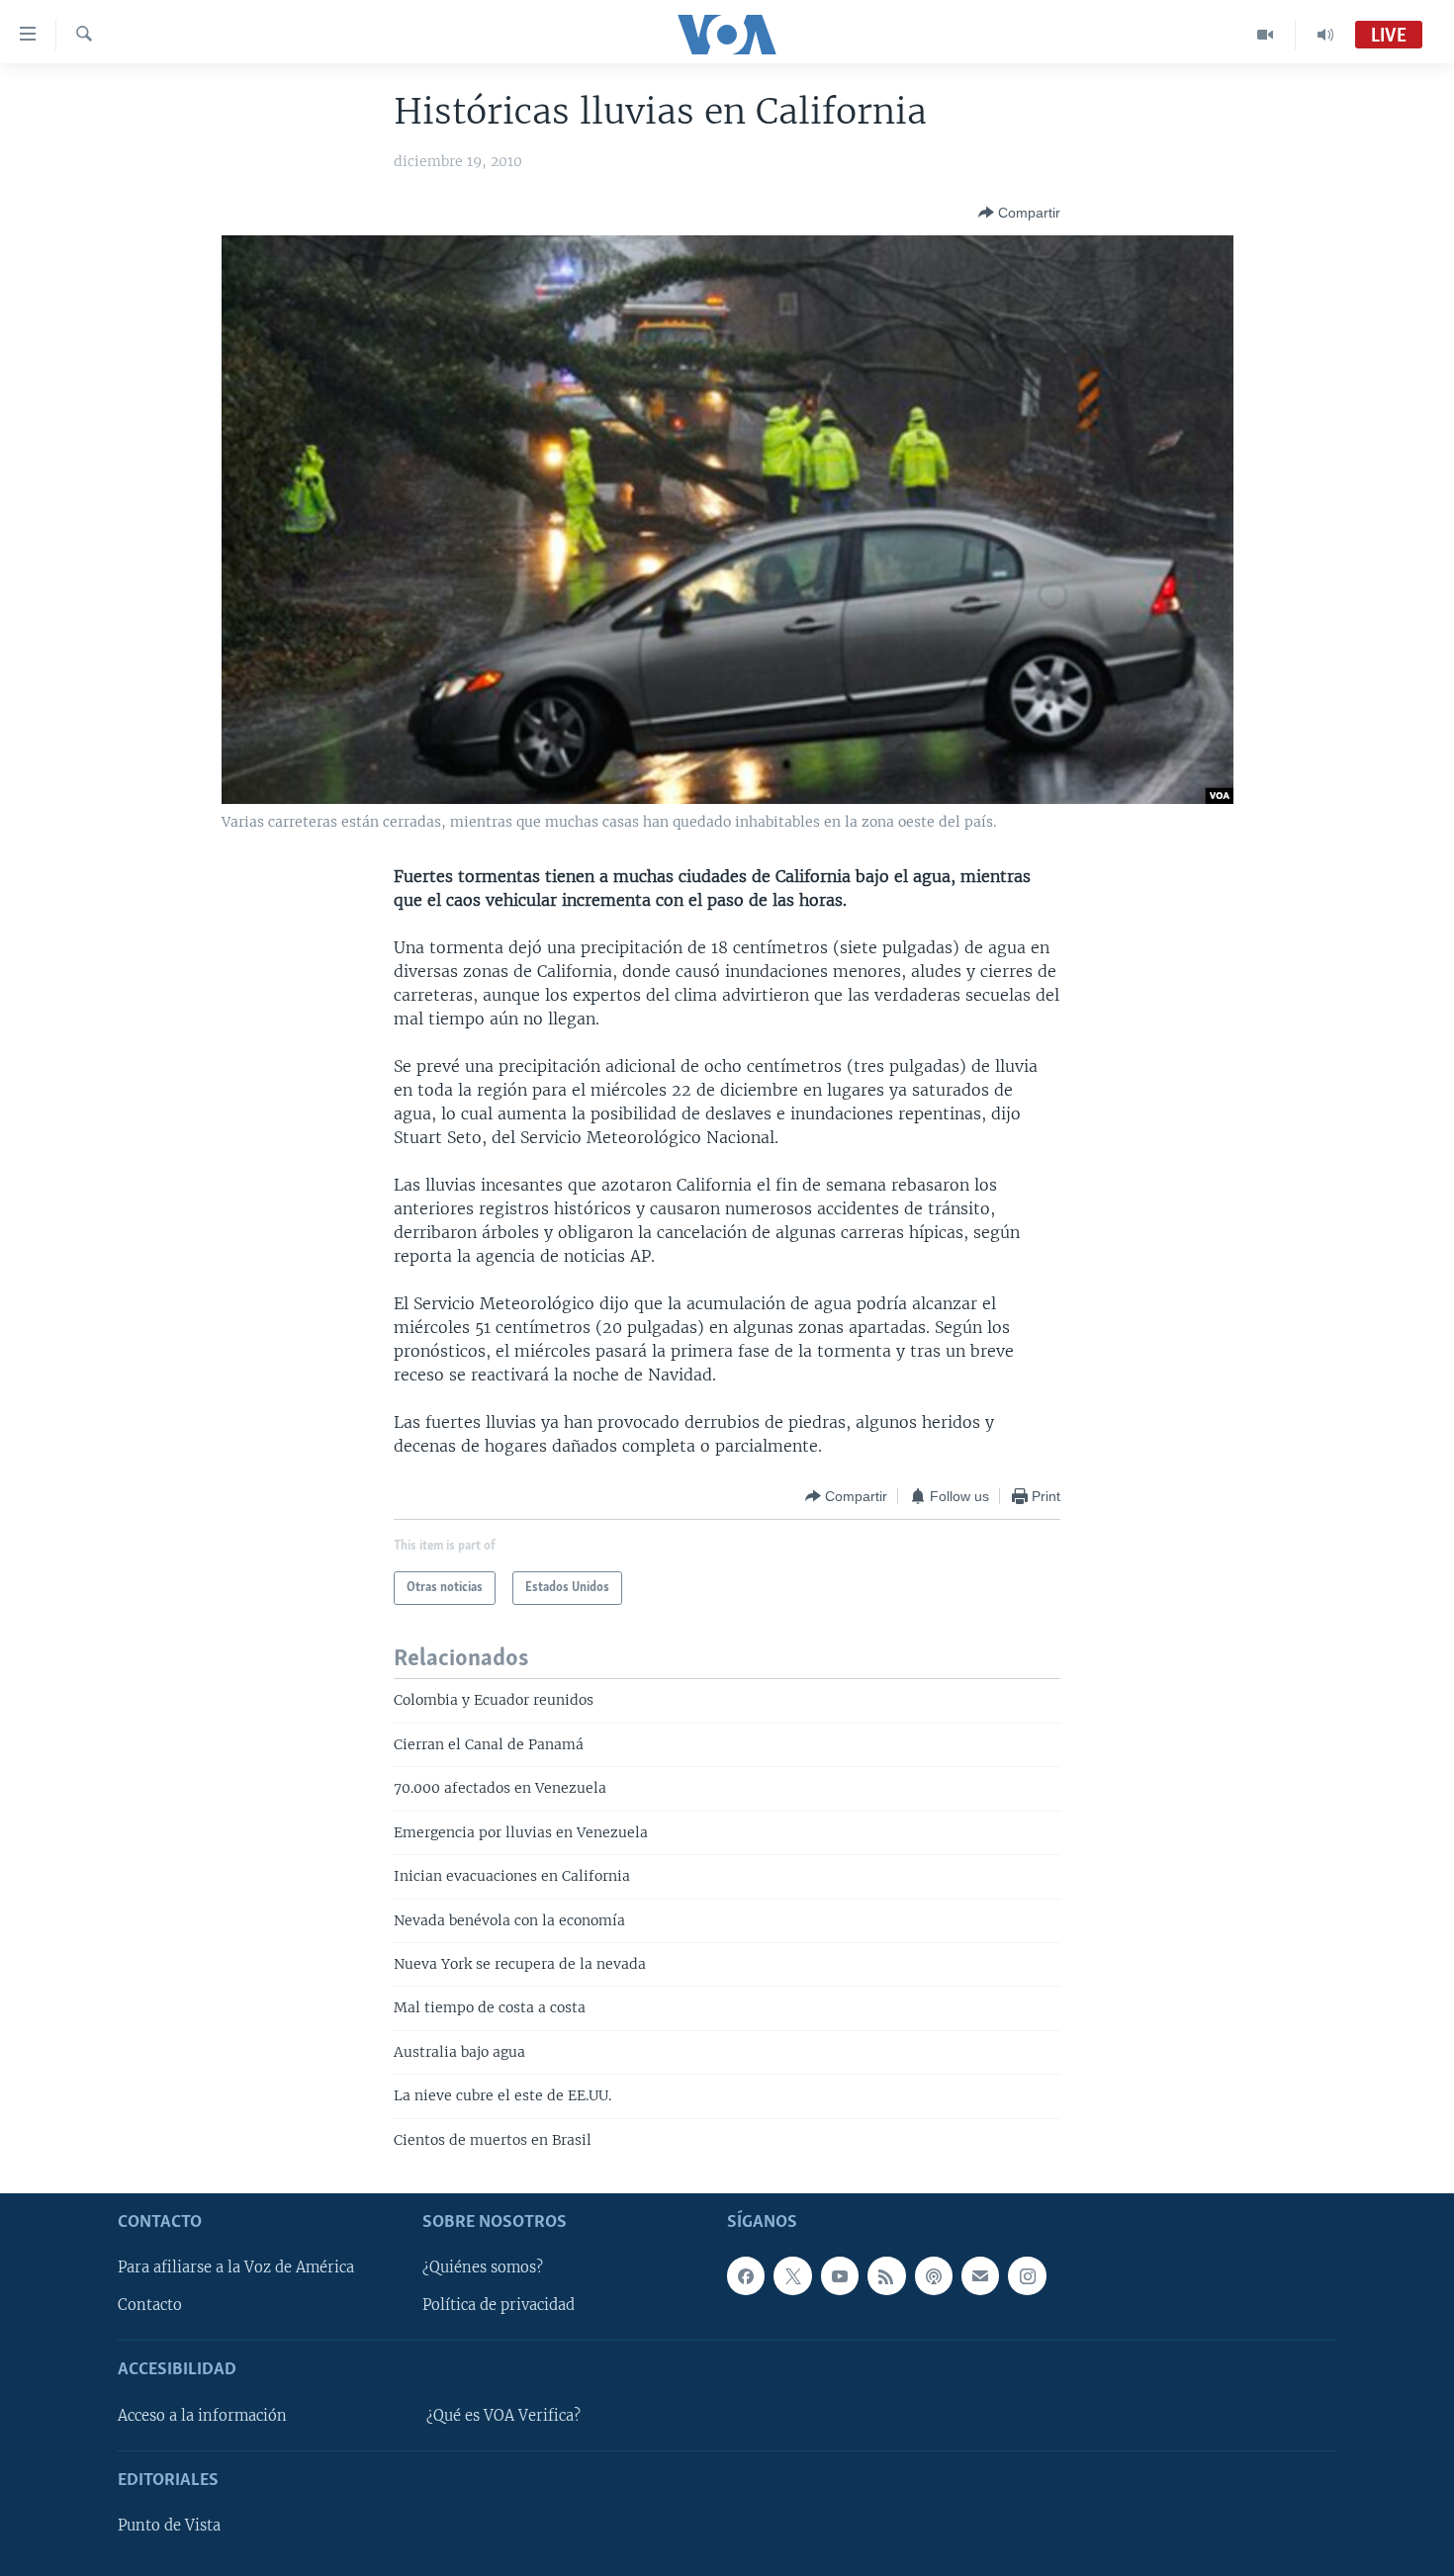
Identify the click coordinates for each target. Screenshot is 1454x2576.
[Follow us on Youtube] (840, 2275)
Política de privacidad (499, 2306)
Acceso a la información (202, 2416)
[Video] (1266, 35)
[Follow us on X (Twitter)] (792, 2275)
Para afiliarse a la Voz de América (236, 2267)
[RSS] (886, 2275)
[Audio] (1325, 35)
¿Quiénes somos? (483, 2267)
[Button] (1019, 213)
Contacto (150, 2306)
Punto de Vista (169, 2526)
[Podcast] (934, 2275)
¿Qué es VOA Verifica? (503, 2416)
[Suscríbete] (980, 2275)
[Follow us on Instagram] (1027, 2275)
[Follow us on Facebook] (746, 2275)
